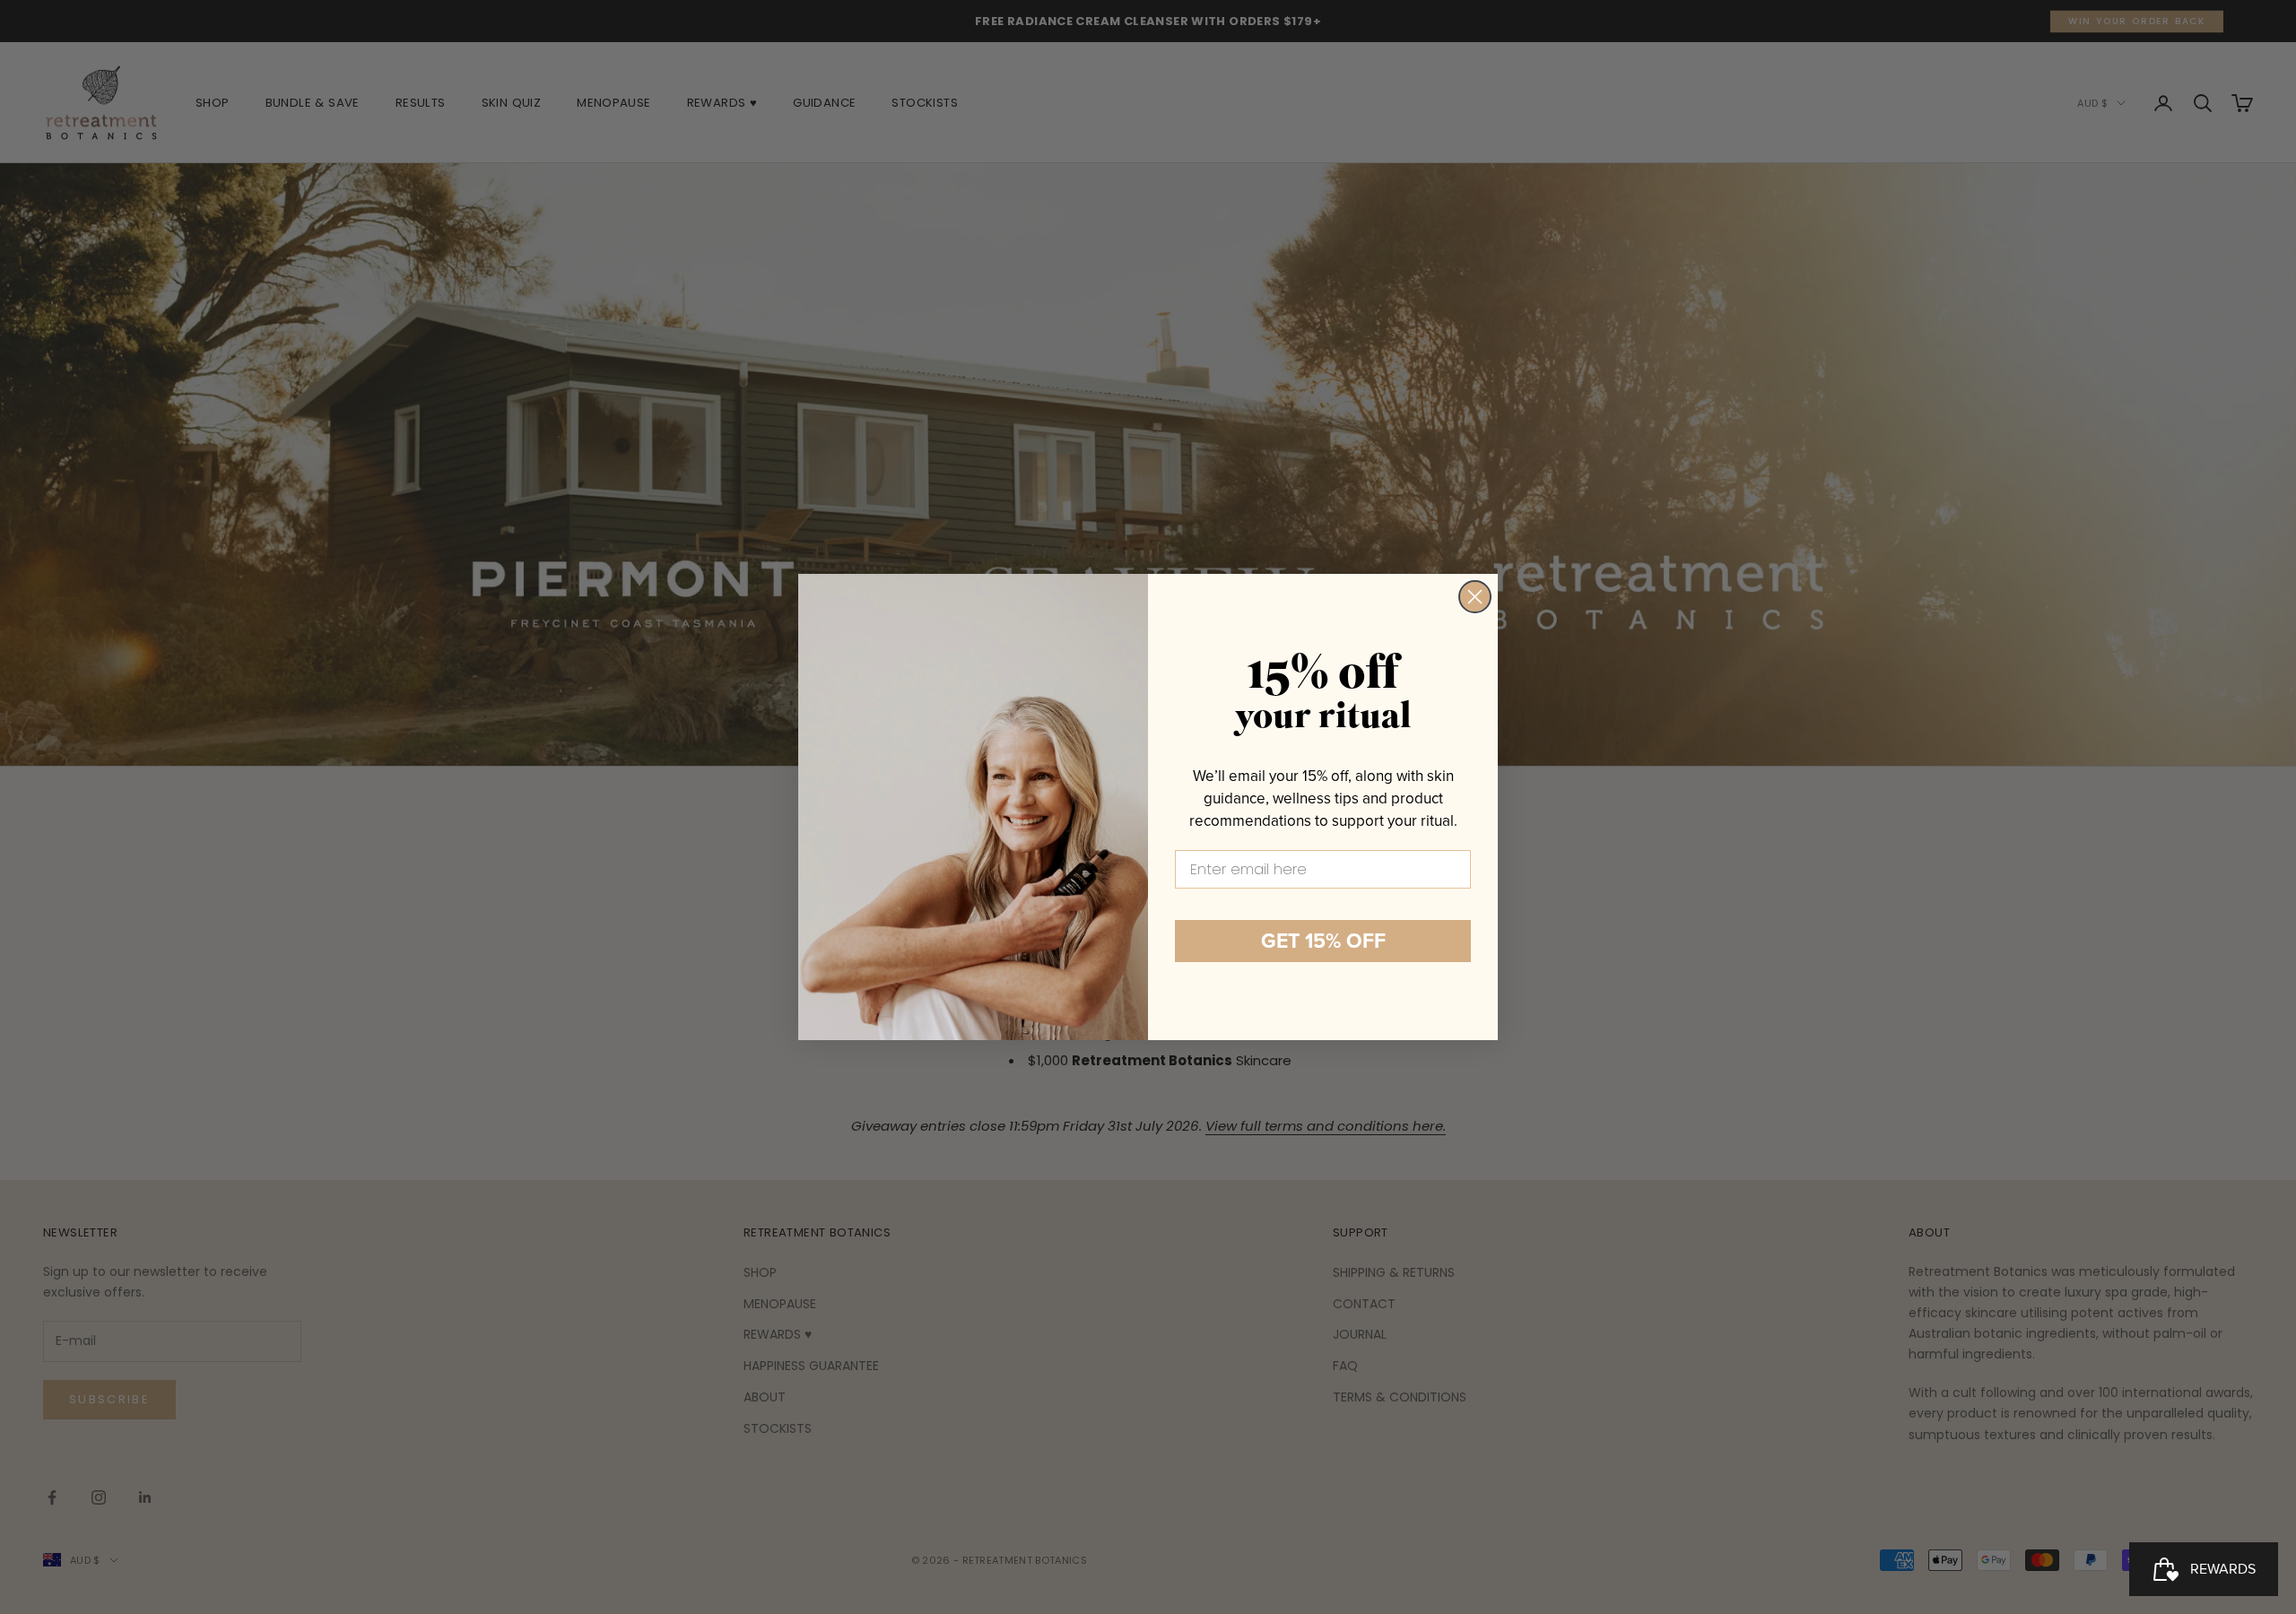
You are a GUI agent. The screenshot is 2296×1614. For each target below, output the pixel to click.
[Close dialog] (1475, 597)
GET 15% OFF (1323, 941)
